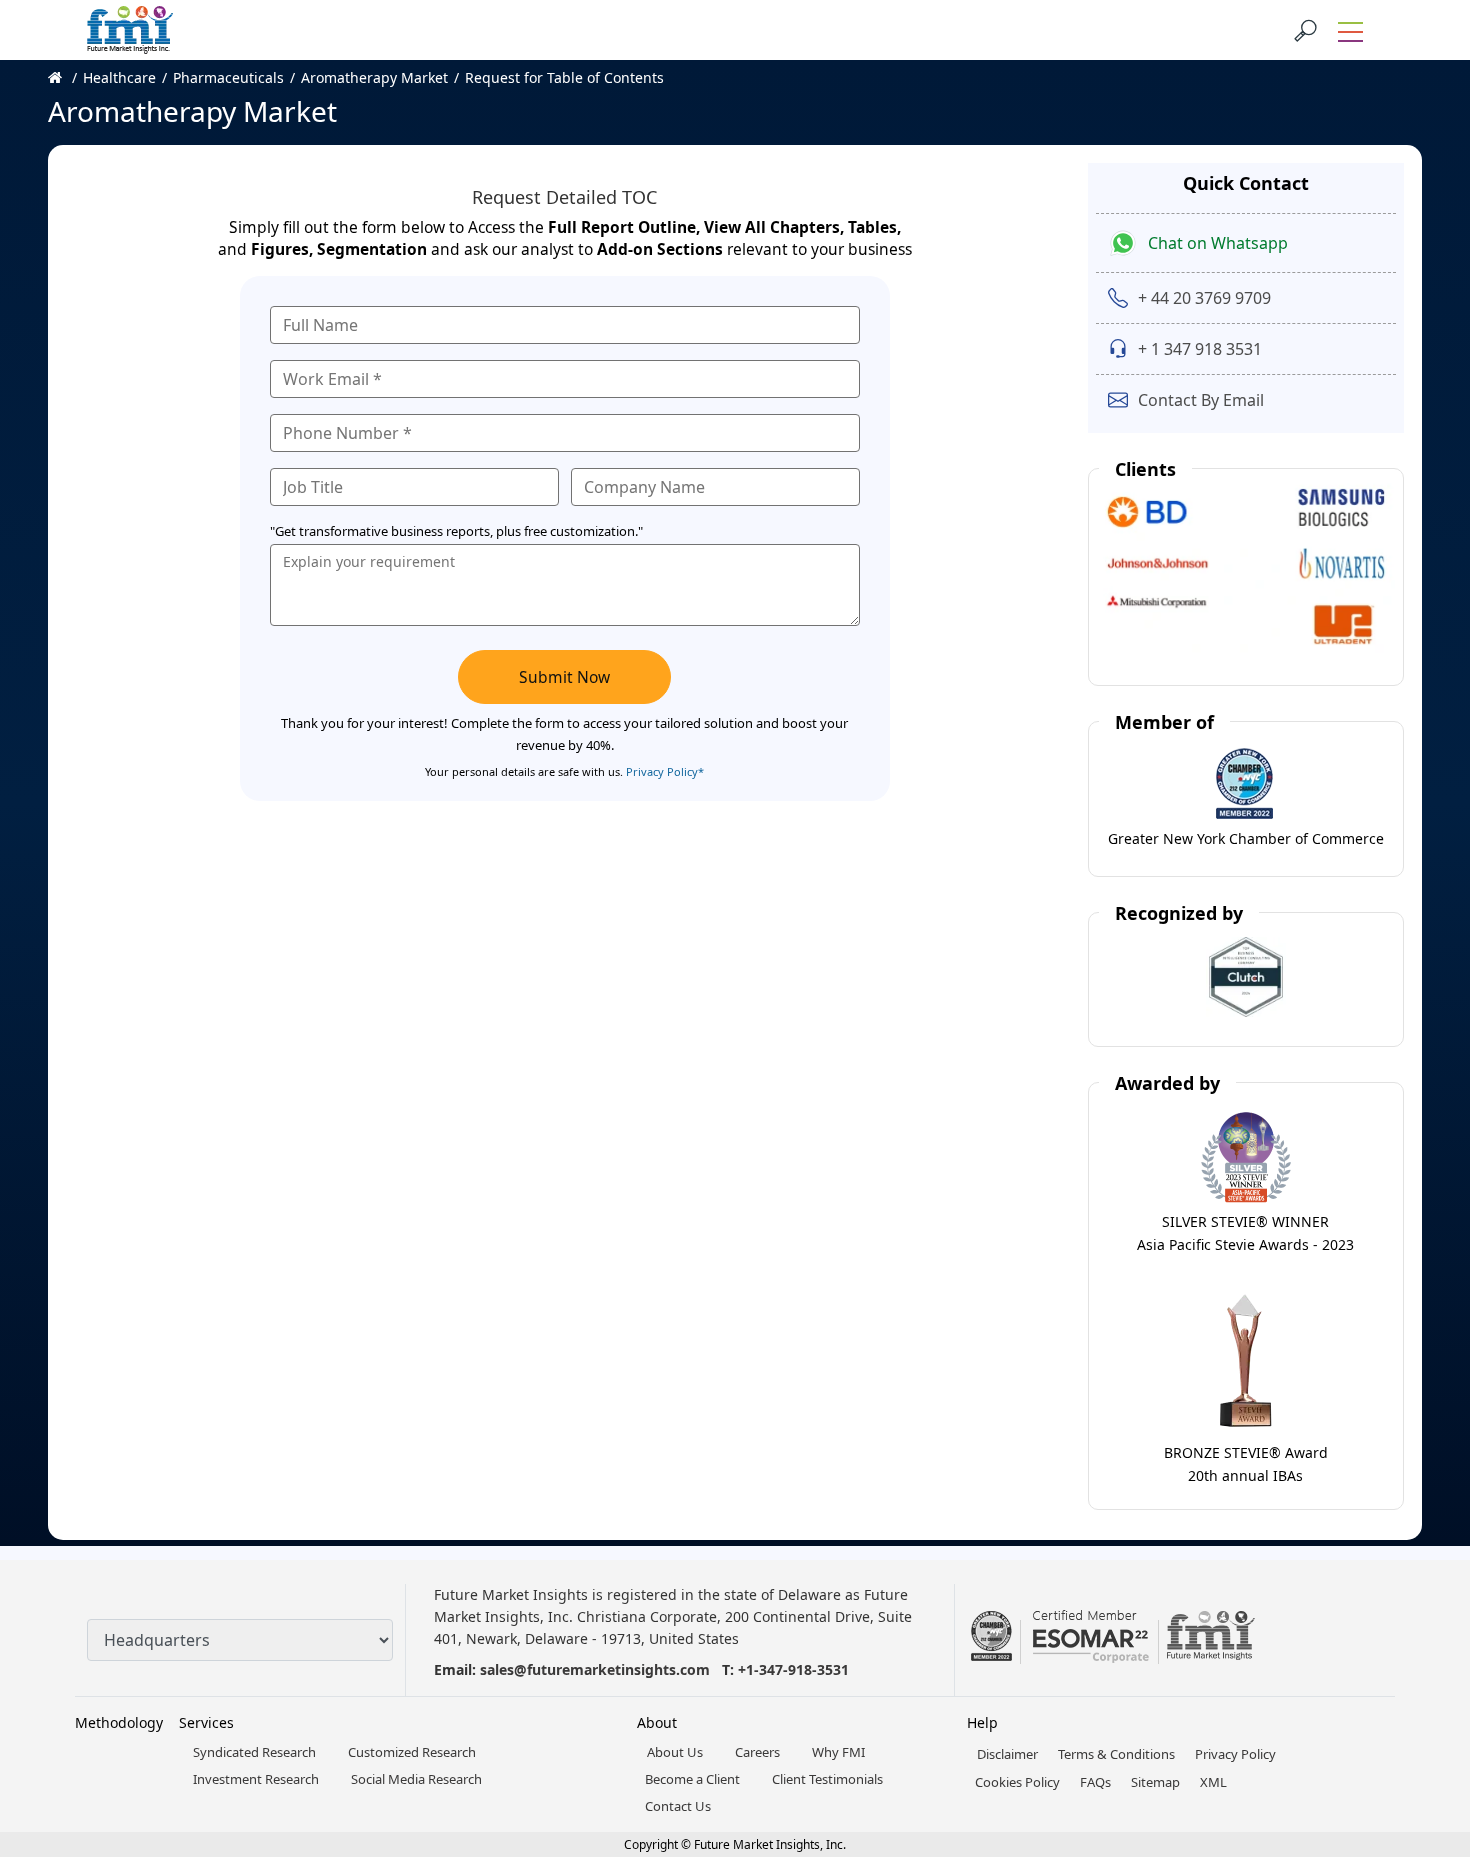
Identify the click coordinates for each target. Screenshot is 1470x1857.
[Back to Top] (1420, 1687)
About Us (675, 1752)
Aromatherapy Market (374, 77)
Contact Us (678, 1806)
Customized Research (412, 1752)
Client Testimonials (827, 1779)
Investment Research (256, 1779)
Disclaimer (1007, 1754)
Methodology (119, 1722)
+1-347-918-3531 (793, 1669)
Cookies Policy (1017, 1782)
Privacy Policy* (665, 771)
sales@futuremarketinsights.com (595, 1669)
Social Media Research (416, 1779)
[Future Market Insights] (130, 30)
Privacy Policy (1235, 1754)
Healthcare (119, 77)
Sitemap (1155, 1782)
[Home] (65, 77)
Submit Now (564, 677)
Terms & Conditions (1116, 1754)
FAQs (1095, 1782)
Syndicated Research (254, 1752)
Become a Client (692, 1779)
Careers (757, 1752)
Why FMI (838, 1752)
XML (1213, 1782)
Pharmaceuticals (228, 77)
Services (206, 1722)
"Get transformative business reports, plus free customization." (456, 531)
